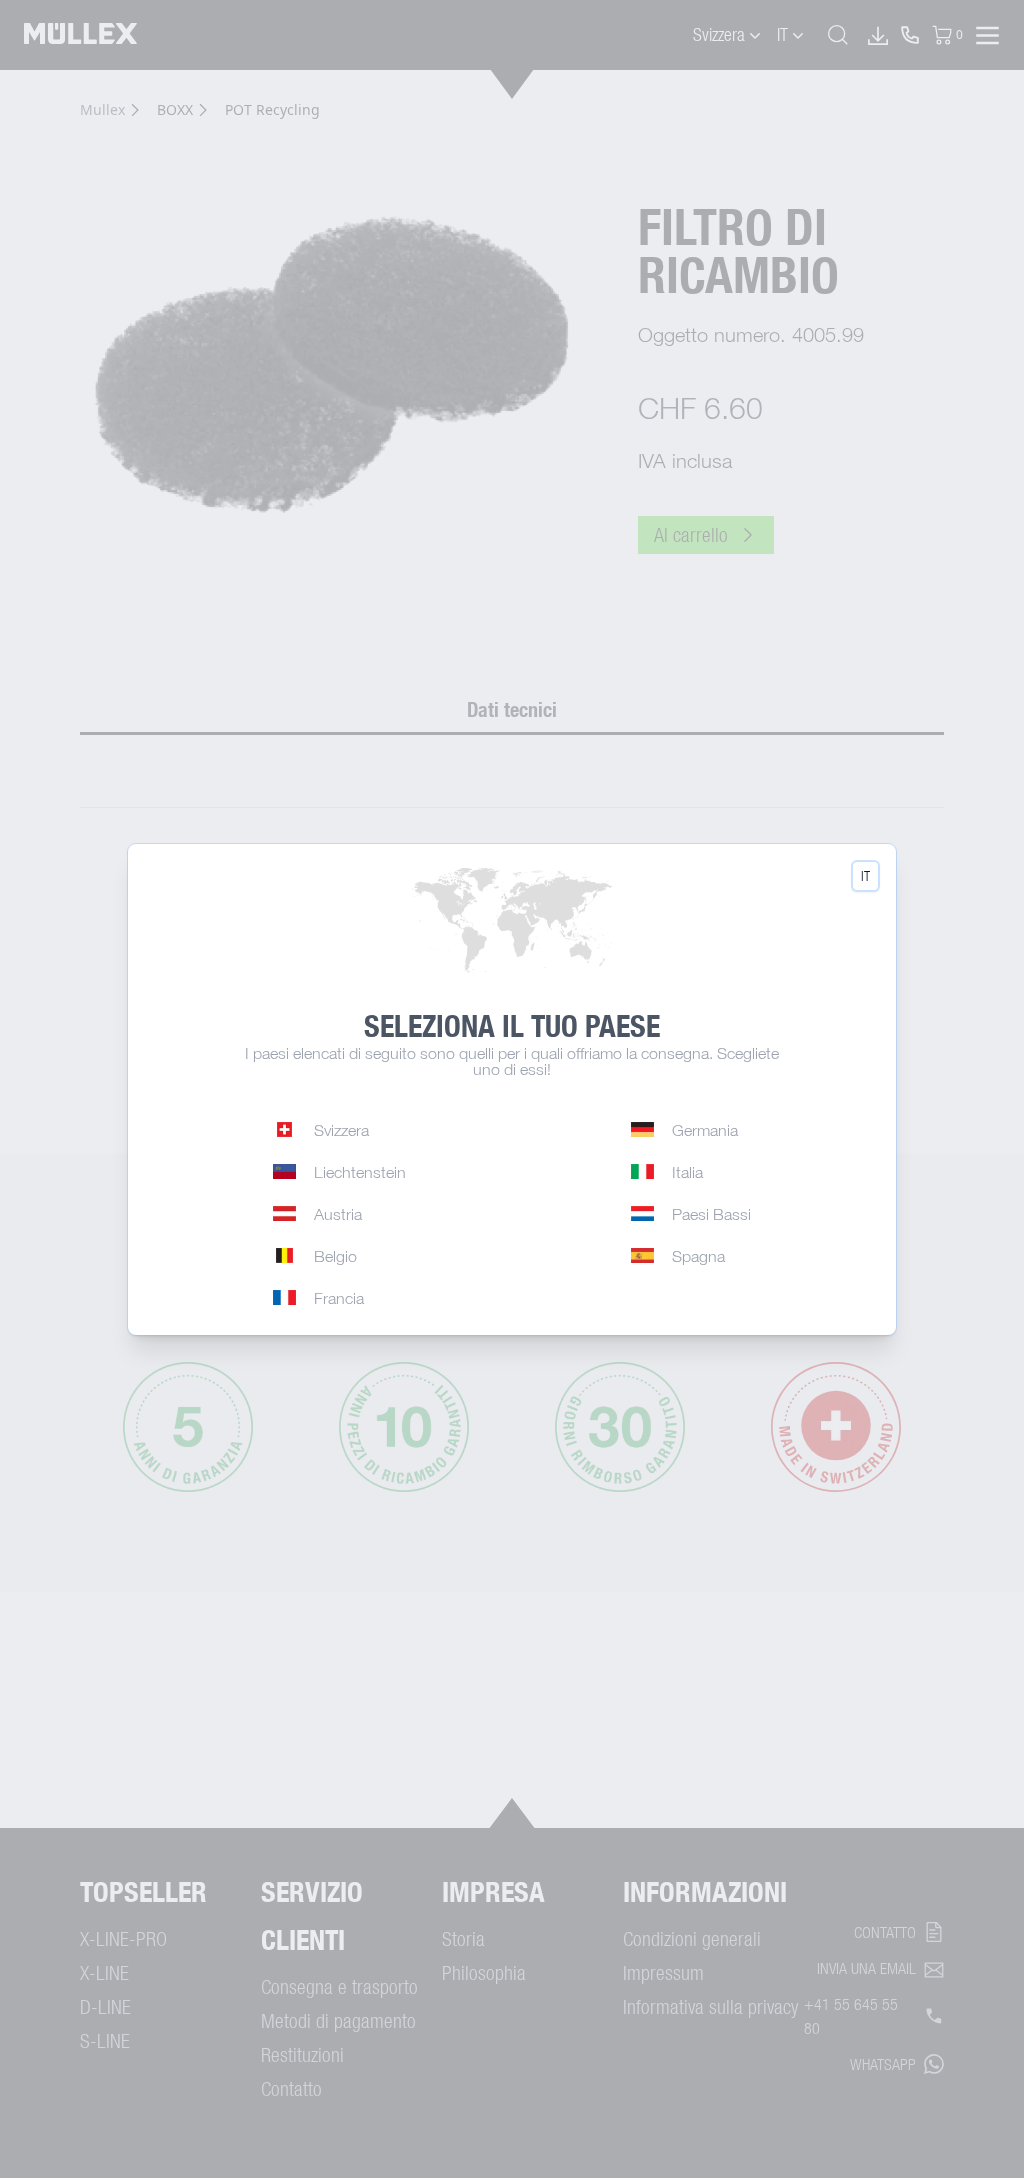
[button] (865, 876)
